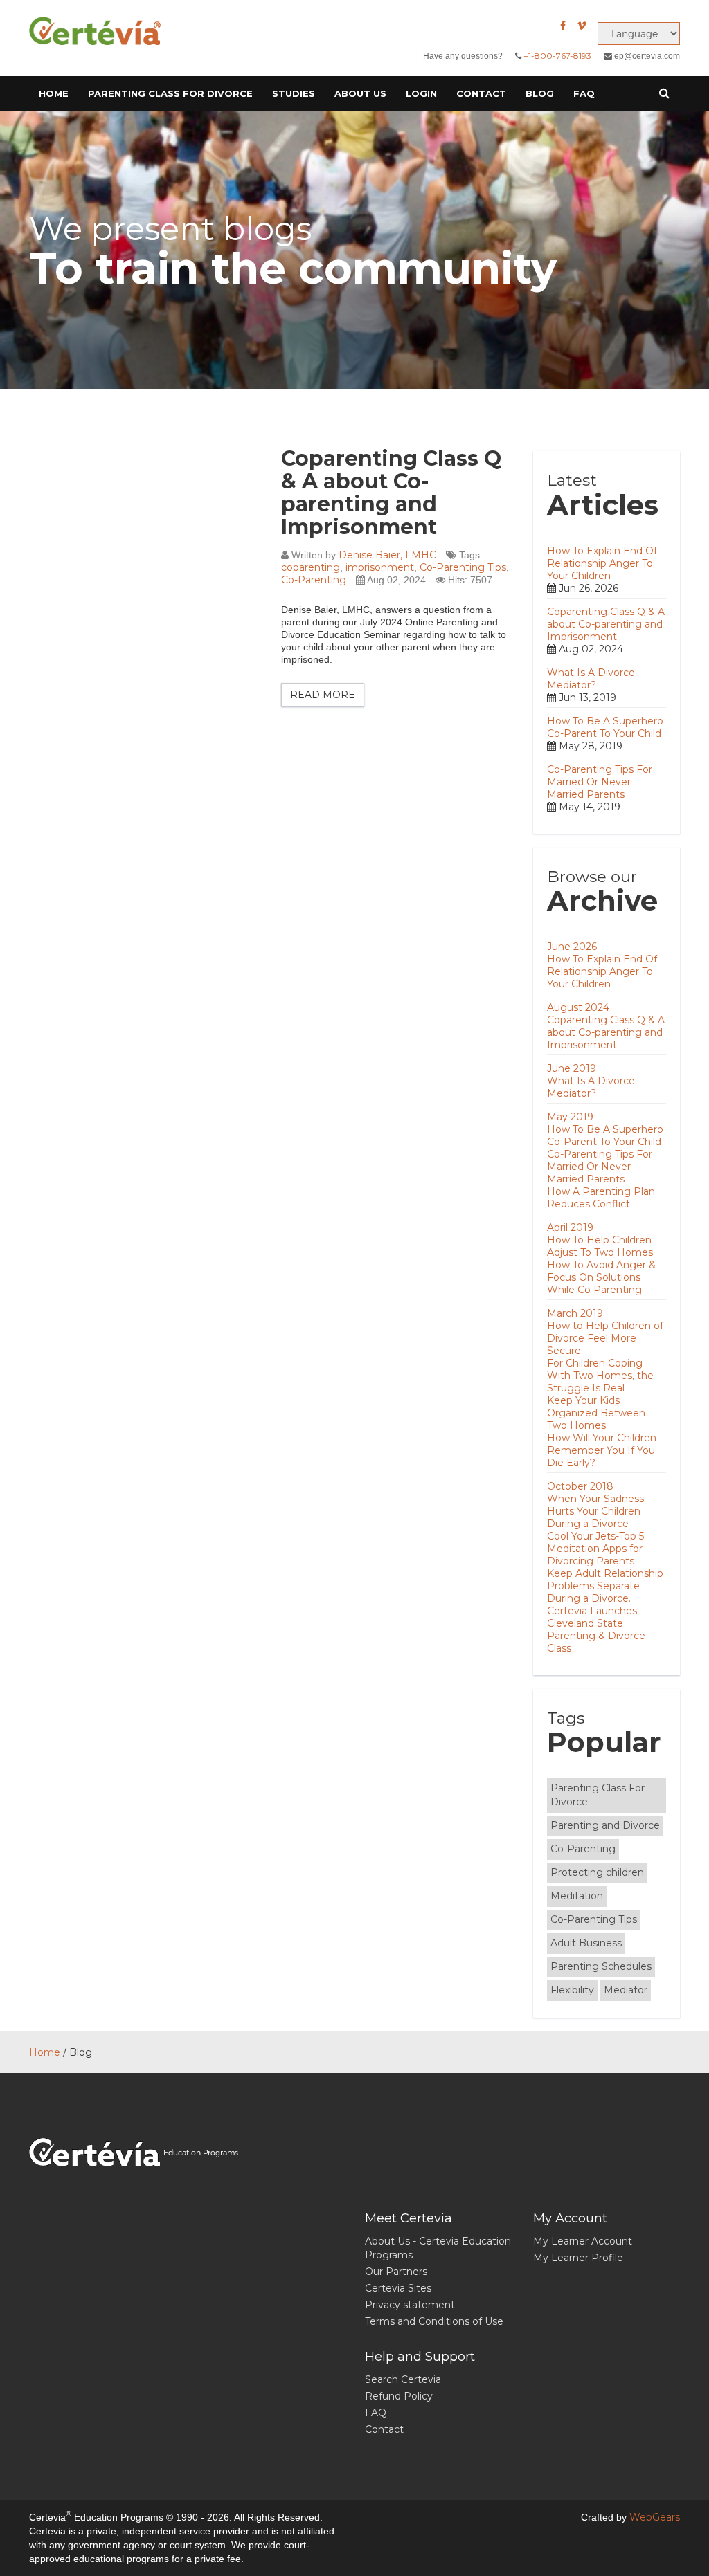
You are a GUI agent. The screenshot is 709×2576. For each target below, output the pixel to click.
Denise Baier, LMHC (387, 555)
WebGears (655, 2517)
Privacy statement (410, 2305)
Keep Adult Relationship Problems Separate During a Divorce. (605, 1586)
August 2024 (578, 1007)
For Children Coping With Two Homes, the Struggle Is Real (600, 1376)
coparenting (311, 567)
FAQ (584, 93)
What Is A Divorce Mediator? (591, 679)
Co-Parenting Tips (463, 567)
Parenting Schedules (601, 1966)
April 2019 (570, 1227)
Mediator (626, 1990)
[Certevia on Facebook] (563, 26)
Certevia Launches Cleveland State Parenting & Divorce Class (596, 1629)
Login (421, 93)
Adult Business (586, 1943)
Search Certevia (403, 2379)
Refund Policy (399, 2396)
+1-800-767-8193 (557, 56)
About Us (360, 93)
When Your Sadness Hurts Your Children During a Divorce (595, 1511)
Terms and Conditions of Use (434, 2321)
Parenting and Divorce (605, 1825)
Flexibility (572, 1990)
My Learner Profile (578, 2258)
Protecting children (597, 1872)
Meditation (577, 1896)
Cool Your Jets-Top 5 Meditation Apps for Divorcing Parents (595, 1549)
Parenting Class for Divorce (170, 93)
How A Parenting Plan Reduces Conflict (601, 1198)
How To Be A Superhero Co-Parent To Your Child (605, 727)
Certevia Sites (398, 2288)
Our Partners (396, 2272)
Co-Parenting (314, 580)
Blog (540, 93)
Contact (481, 93)
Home (54, 93)
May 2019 (570, 1117)
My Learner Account (583, 2241)
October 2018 (580, 1486)
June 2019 (572, 1068)
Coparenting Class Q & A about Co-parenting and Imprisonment (391, 493)
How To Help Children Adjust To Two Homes (600, 1246)
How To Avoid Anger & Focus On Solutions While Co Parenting (601, 1277)
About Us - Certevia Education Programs (438, 2248)
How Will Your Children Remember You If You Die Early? (602, 1450)
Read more (323, 695)
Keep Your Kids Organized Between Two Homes (596, 1413)
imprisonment (380, 567)
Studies (294, 93)
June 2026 (572, 947)
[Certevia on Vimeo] (582, 26)
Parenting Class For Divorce (598, 1795)
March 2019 (575, 1313)
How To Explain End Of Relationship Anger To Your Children (602, 563)
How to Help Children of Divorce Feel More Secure (605, 1338)
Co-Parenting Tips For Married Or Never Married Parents (600, 782)
